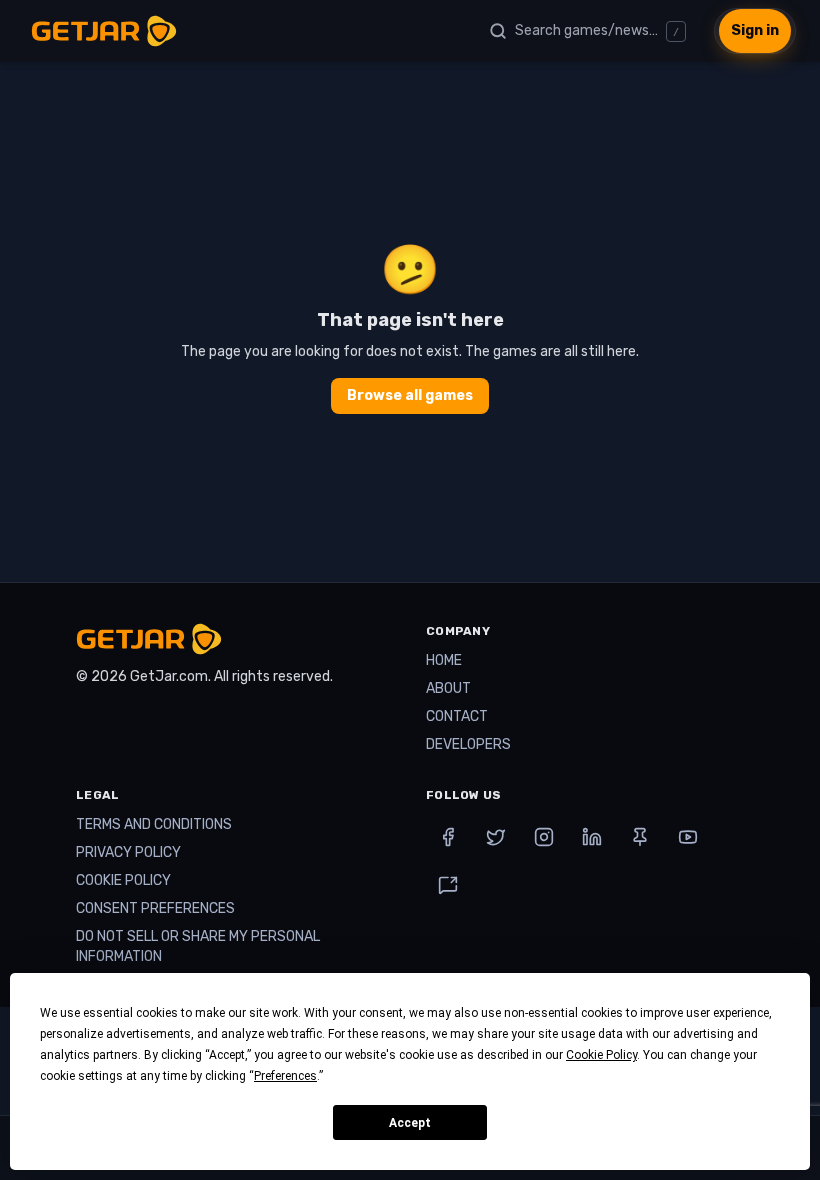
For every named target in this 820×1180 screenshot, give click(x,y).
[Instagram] (544, 837)
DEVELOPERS (468, 744)
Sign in (755, 30)
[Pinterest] (640, 837)
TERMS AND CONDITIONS (154, 824)
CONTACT (457, 716)
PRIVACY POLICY (128, 852)
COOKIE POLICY (123, 880)
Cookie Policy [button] (601, 1055)
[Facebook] (448, 837)
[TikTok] (448, 885)
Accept (410, 1123)
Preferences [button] (285, 1076)
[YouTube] (688, 837)
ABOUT (448, 688)
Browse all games (410, 395)
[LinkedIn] (592, 837)
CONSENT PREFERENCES (155, 908)
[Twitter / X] (496, 837)
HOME (444, 660)
